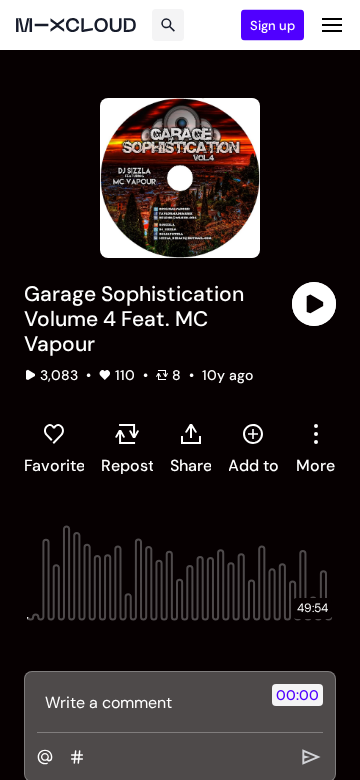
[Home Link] (76, 25)
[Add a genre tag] (77, 757)
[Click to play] (314, 304)
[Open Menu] (332, 25)
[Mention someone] (45, 757)
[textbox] (146, 702)
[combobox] (315, 448)
